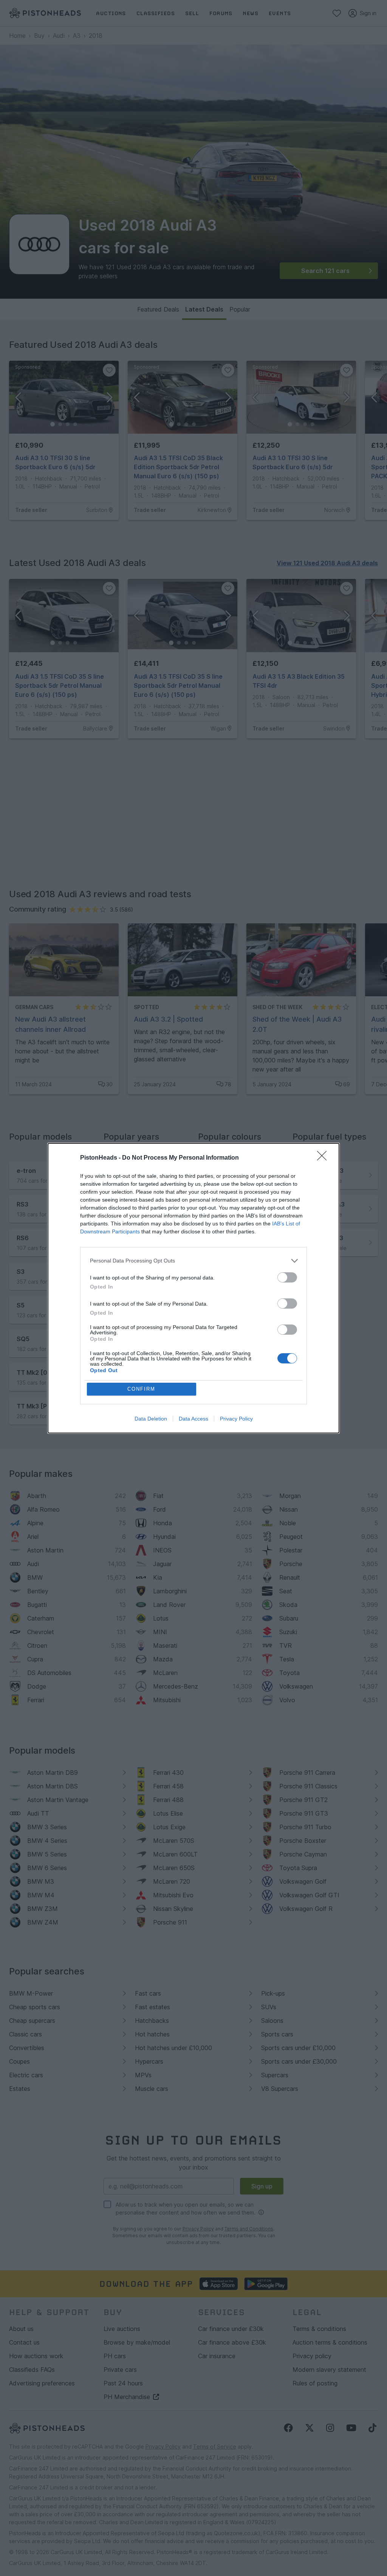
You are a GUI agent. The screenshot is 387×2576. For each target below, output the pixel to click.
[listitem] (193, 1261)
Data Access (193, 1419)
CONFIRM (141, 1389)
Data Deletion (151, 1419)
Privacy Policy (236, 1419)
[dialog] (193, 1288)
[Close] (324, 1158)
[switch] (287, 1277)
